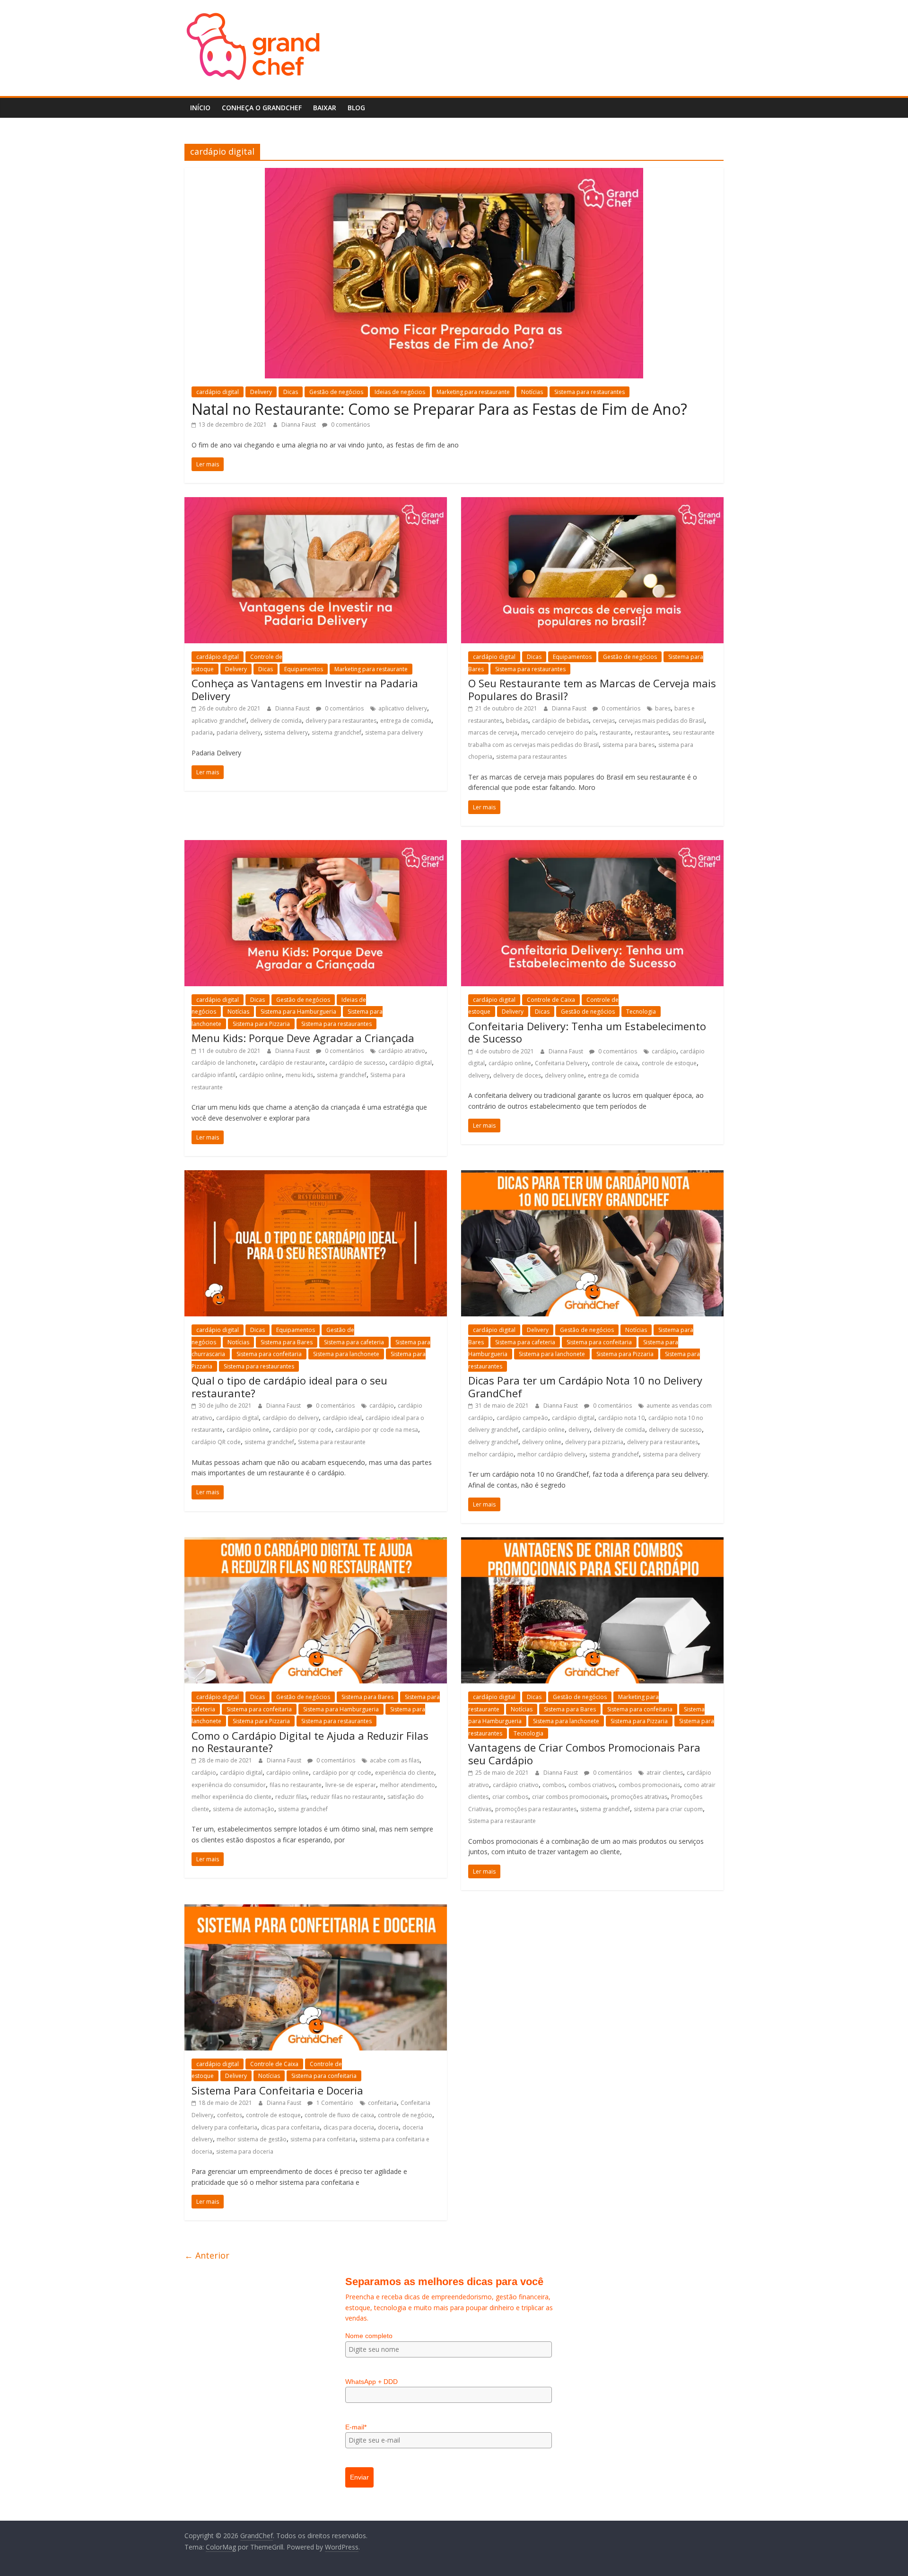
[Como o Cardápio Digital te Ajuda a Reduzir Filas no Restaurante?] (316, 1543)
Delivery (261, 392)
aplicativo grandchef (219, 721)
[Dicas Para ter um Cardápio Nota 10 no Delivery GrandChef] (592, 1176)
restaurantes (652, 732)
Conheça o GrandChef (262, 108)
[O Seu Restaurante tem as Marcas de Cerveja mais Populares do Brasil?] (592, 503)
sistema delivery (286, 732)
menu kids (299, 1075)
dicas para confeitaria (290, 2127)
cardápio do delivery (291, 1418)
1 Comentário (334, 2103)
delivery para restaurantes (663, 1442)
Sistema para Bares (287, 1342)
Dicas (291, 392)
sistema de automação (244, 1809)
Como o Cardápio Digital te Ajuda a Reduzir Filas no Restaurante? (310, 1742)
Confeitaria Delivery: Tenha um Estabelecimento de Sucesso (587, 1032)
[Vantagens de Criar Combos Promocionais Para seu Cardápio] (592, 1543)
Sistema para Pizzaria (261, 1024)
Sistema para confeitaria (269, 1354)
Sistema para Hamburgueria (298, 1012)
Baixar (325, 108)
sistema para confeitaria (323, 2139)
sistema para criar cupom (668, 1809)
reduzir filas (291, 1797)
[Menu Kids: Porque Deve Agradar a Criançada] (316, 846)
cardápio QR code (216, 1442)
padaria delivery (239, 732)
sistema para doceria (245, 2151)
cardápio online (261, 1075)
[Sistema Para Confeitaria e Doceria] (316, 1910)
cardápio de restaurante (292, 1063)
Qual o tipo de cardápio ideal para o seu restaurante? (289, 1386)
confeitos (230, 2115)
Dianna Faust (299, 425)
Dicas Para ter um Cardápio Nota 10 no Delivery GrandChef (585, 1386)
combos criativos (592, 1785)
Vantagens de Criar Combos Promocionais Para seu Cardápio (584, 1753)
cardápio (664, 1051)
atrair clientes (665, 1773)
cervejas (604, 721)
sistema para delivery (672, 1454)
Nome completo (369, 2336)
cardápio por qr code (302, 1430)
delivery (579, 1430)
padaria (202, 732)
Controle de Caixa (274, 2064)
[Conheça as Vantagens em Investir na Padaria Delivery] (316, 503)
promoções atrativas (639, 1797)
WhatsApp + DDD (371, 2382)
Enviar (359, 2477)
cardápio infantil (214, 1075)
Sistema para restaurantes (589, 392)
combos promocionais (649, 1785)
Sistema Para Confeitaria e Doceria (277, 2090)
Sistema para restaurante (332, 1442)
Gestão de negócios (630, 657)
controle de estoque (669, 1063)
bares (663, 708)
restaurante (615, 732)
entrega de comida (613, 1075)
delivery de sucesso (675, 1430)
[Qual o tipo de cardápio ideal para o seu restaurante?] (316, 1176)
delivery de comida (276, 721)
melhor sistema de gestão (252, 2139)
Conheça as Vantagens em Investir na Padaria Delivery (305, 689)
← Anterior (207, 2255)
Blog (356, 108)
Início (200, 108)
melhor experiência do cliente (231, 1797)
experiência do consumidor (229, 1785)
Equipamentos (304, 669)
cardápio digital (218, 392)
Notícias (238, 1012)
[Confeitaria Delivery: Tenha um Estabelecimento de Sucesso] (592, 846)
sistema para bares (629, 745)
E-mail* (356, 2427)
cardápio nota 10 (621, 1418)
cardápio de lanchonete (224, 1063)
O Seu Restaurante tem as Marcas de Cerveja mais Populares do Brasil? (592, 689)
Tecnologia (641, 1012)
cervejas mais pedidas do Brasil (661, 721)
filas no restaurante (296, 1785)
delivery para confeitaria (224, 2127)
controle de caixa (615, 1063)
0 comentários (620, 708)
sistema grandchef (269, 1442)
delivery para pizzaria (594, 1442)
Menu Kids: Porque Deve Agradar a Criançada (303, 1038)
